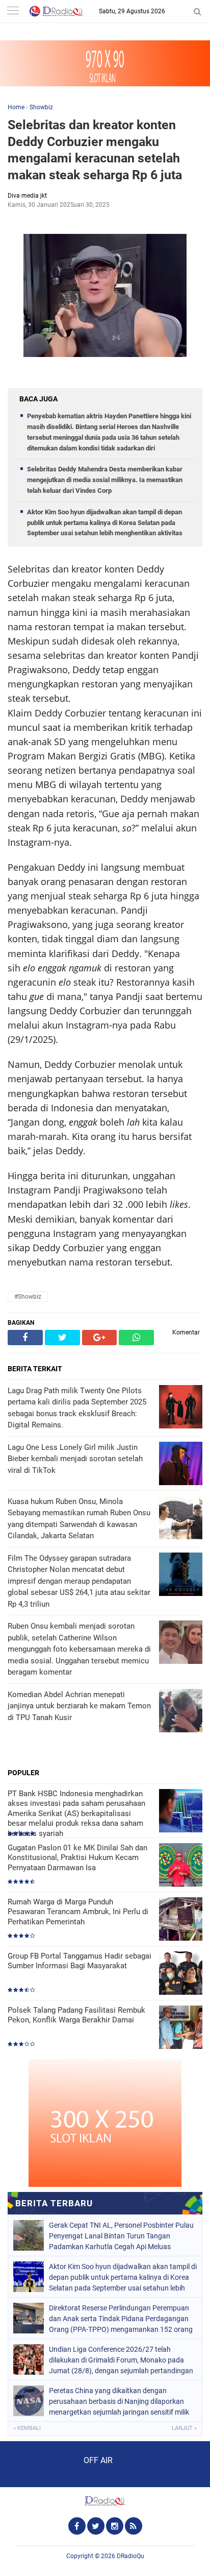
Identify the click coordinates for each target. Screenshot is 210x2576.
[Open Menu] (13, 11)
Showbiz (41, 107)
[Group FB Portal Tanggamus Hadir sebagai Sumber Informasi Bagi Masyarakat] (181, 1974)
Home (16, 107)
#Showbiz (28, 1297)
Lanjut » (184, 2428)
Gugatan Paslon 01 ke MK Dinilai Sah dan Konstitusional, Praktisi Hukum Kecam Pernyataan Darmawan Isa (77, 1858)
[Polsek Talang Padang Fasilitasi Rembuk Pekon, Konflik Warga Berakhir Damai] (181, 2028)
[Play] (33, 2464)
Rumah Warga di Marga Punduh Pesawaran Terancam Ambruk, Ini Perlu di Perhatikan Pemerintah (78, 1912)
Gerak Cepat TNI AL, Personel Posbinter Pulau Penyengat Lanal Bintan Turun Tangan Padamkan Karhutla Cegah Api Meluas (121, 2236)
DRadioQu (130, 2556)
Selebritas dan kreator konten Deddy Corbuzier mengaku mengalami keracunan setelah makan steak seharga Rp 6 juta (95, 150)
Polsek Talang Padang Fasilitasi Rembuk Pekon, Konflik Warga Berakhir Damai (76, 2015)
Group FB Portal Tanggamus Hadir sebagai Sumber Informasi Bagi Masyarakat (80, 1961)
